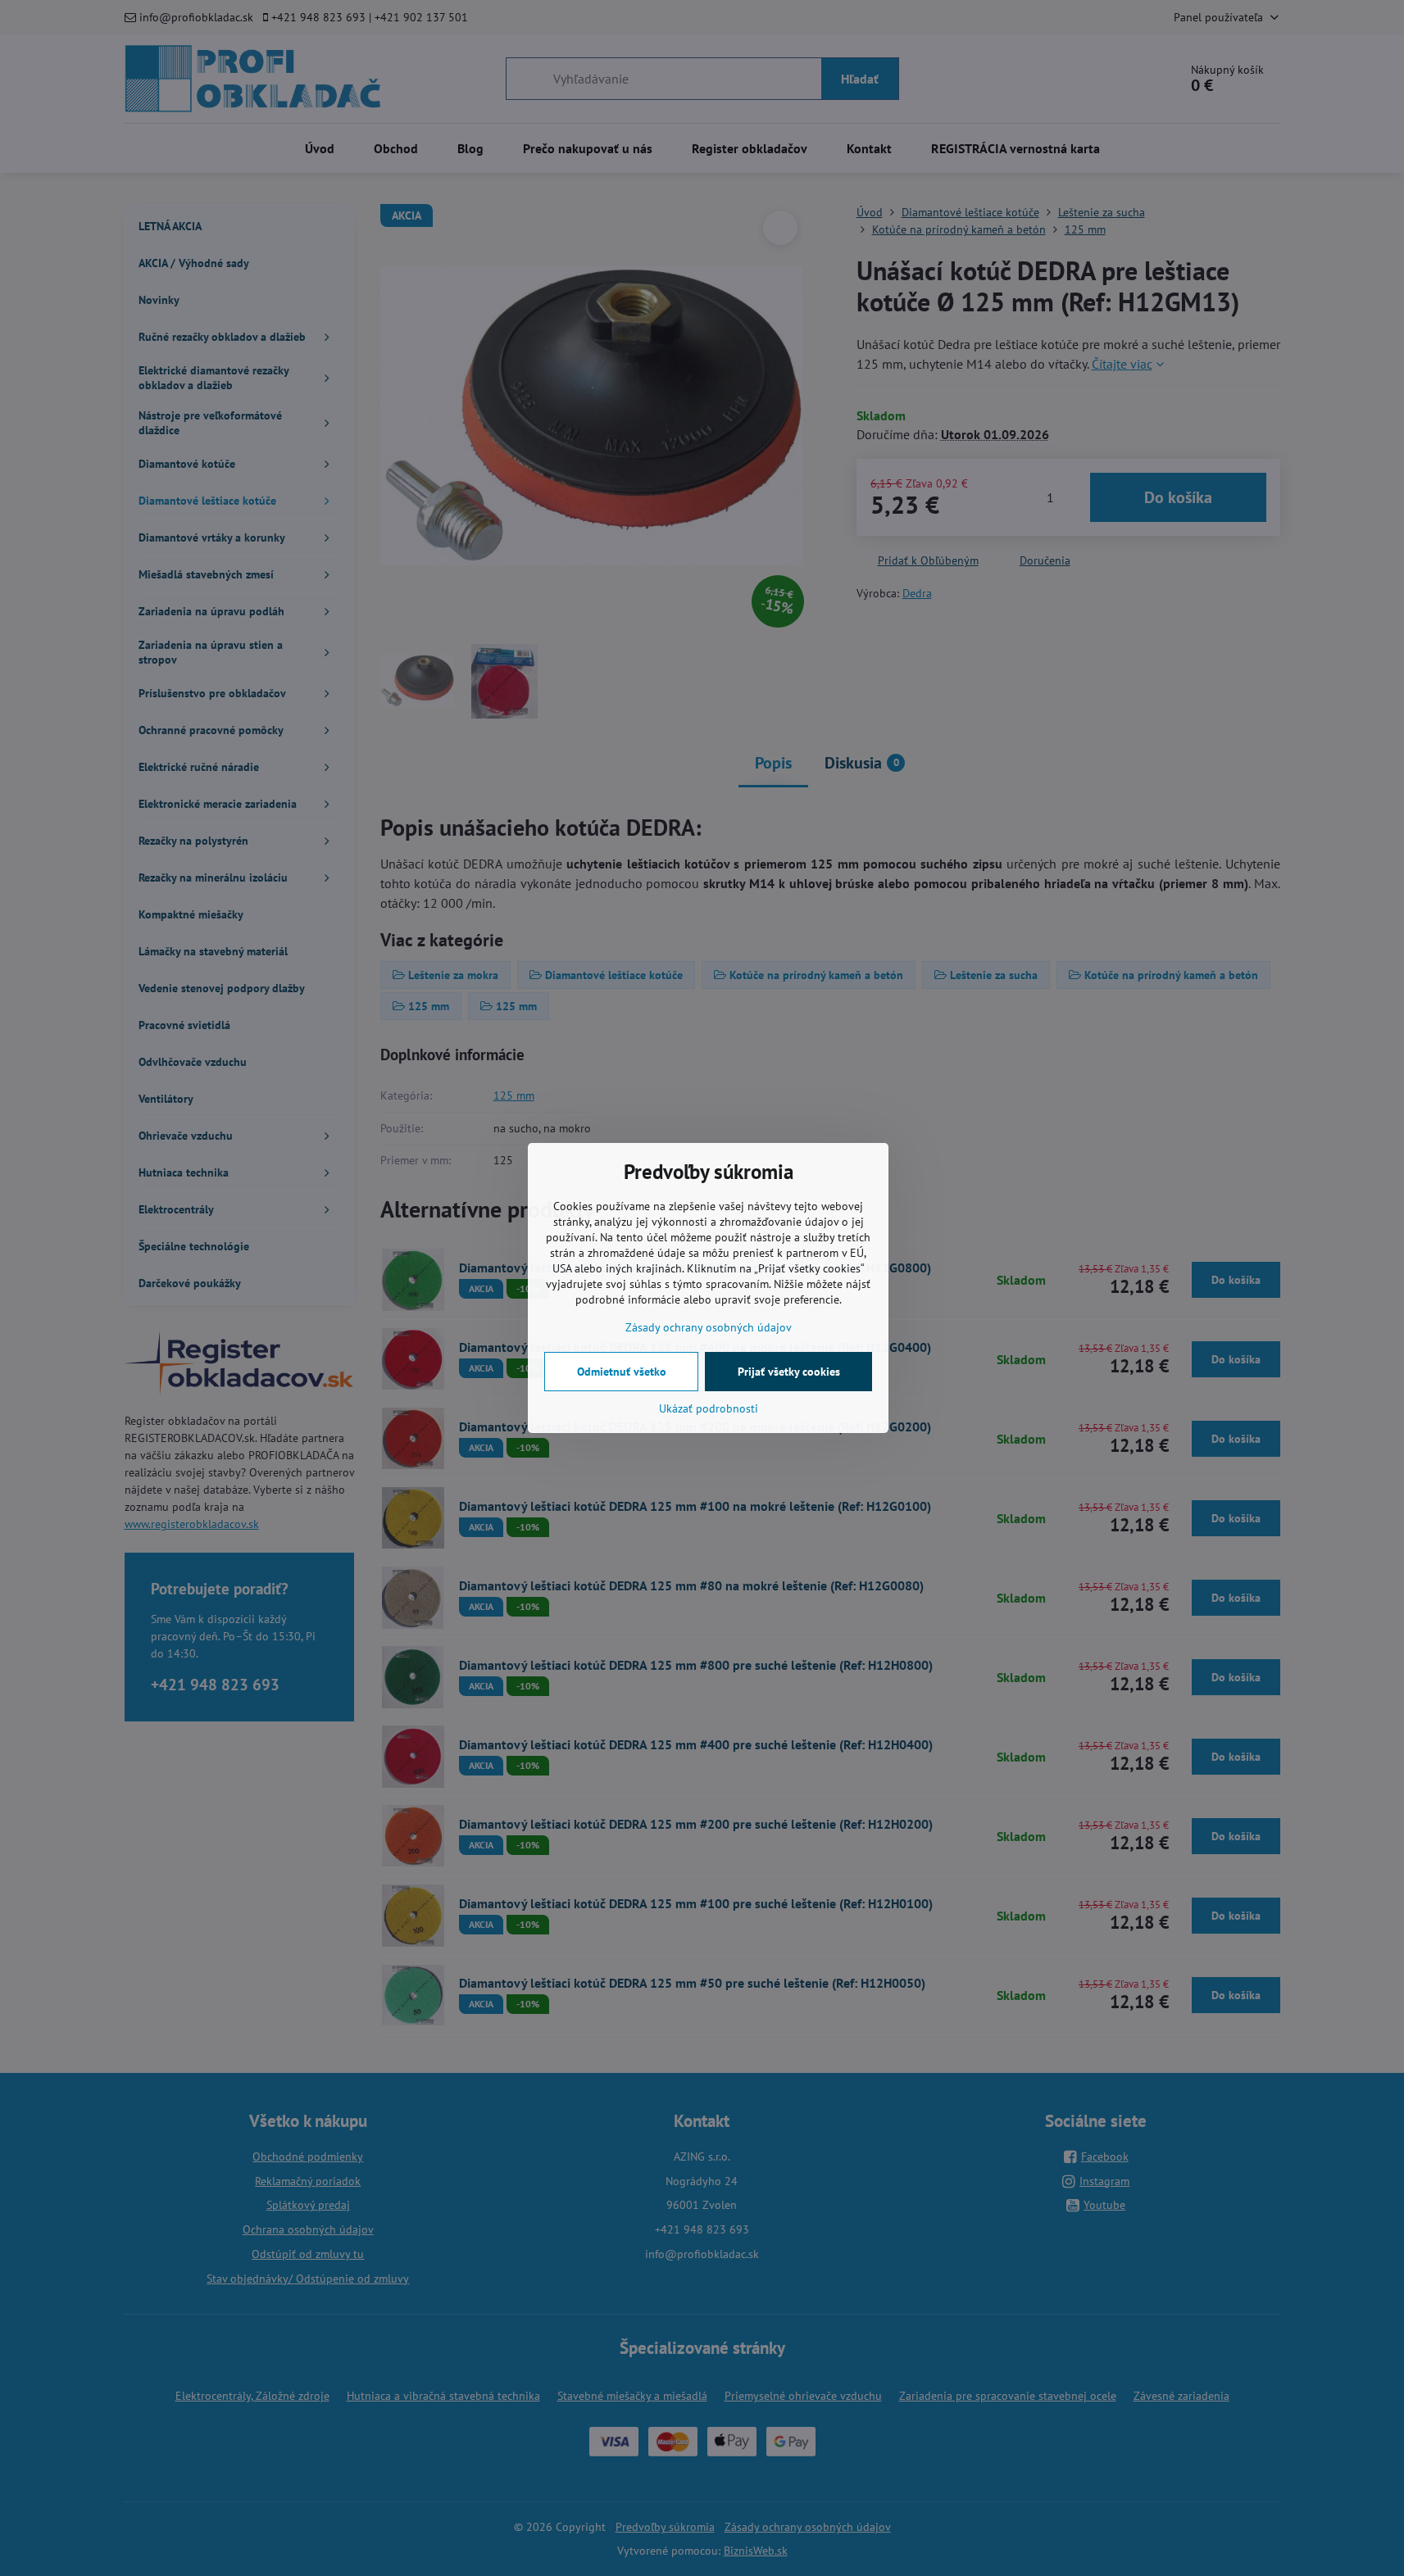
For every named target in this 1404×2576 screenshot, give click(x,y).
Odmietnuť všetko (622, 1372)
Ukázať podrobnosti (709, 1408)
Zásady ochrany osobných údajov (709, 1327)
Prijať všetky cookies (789, 1372)
